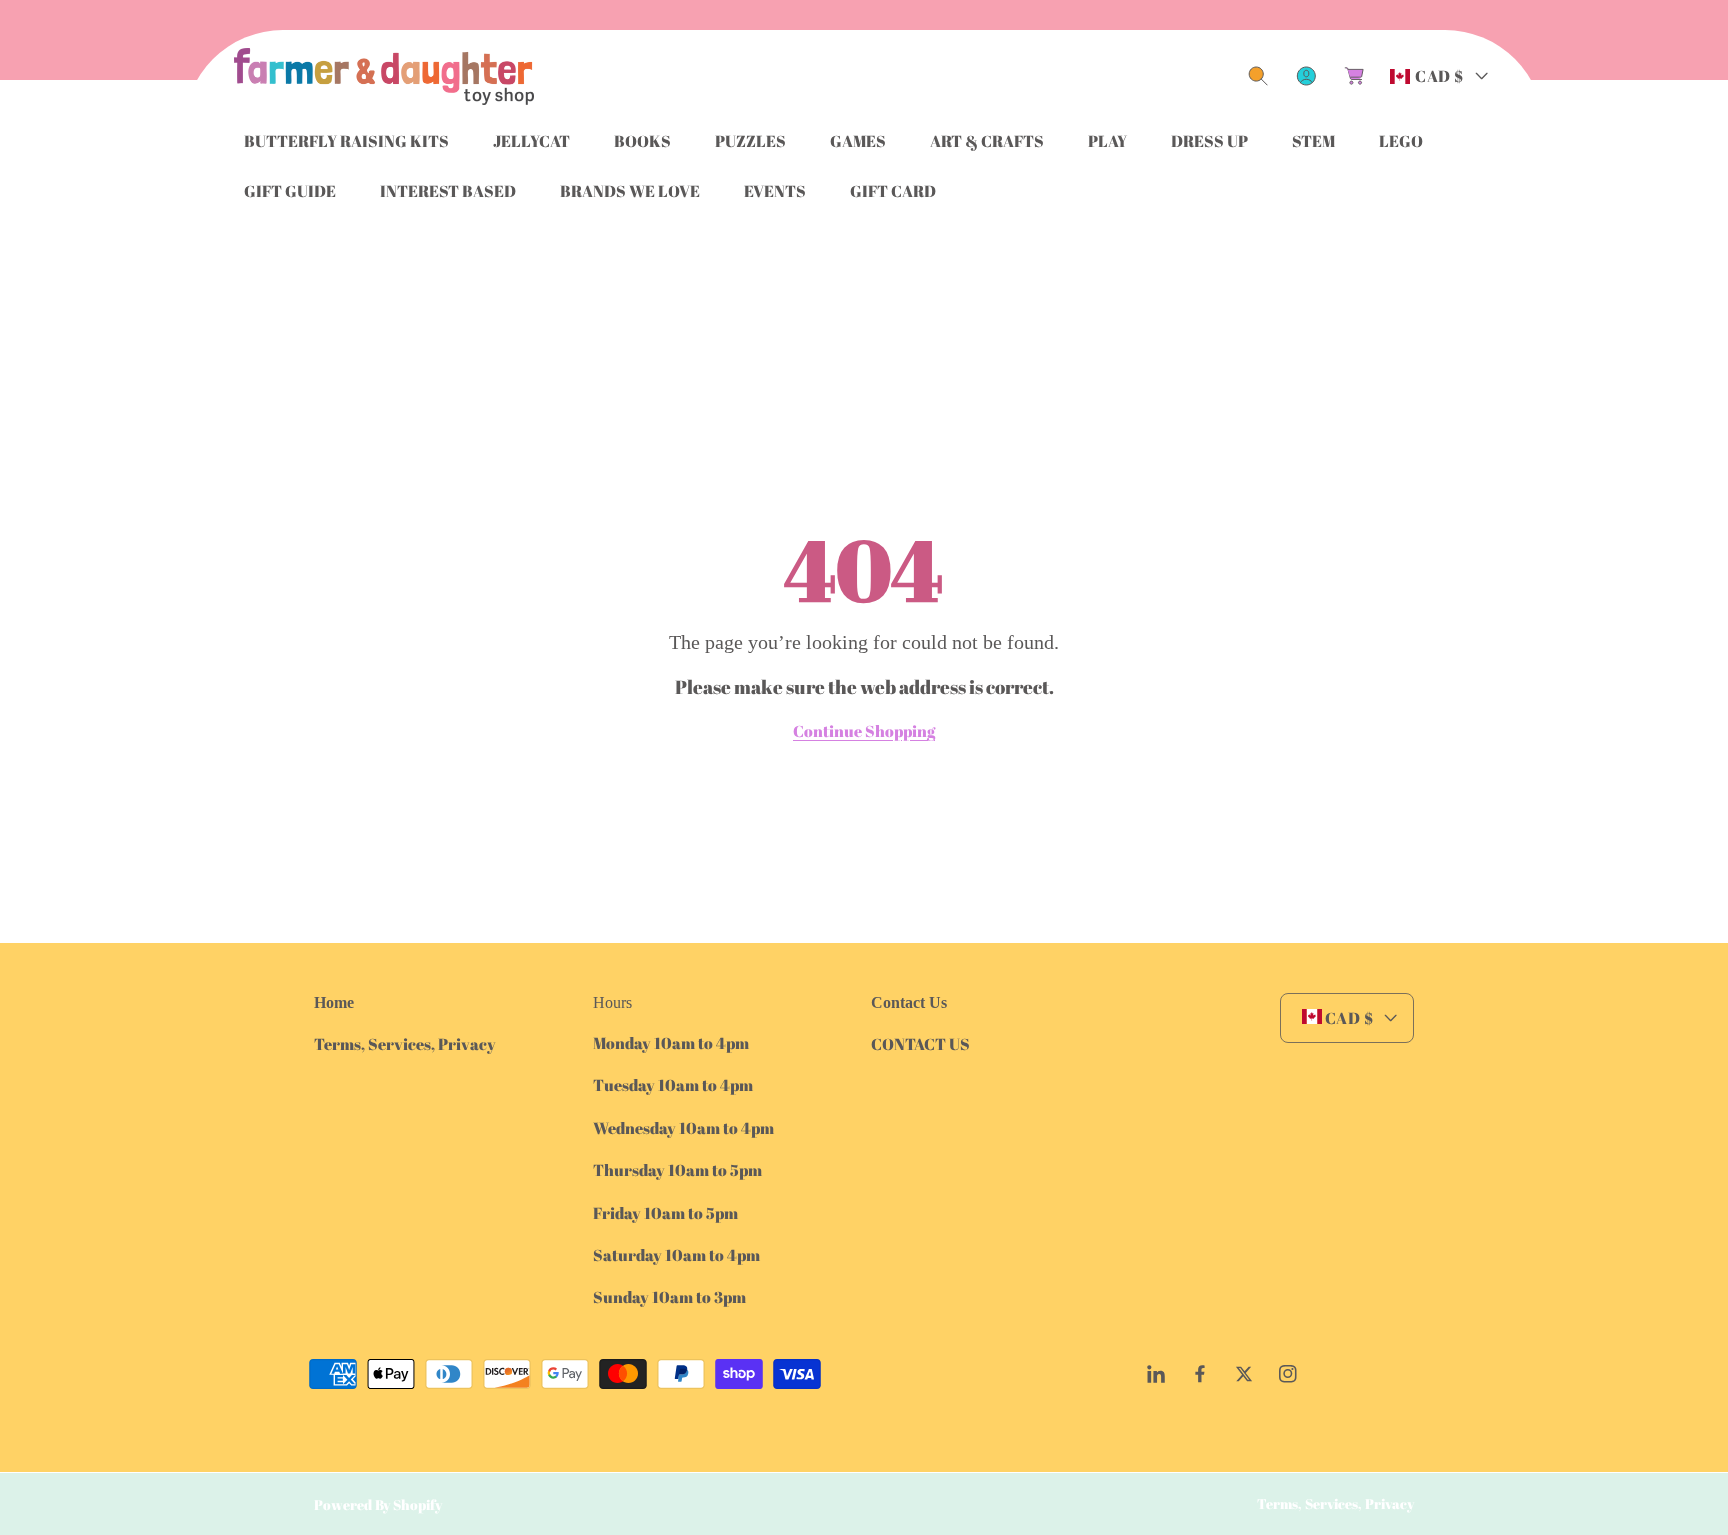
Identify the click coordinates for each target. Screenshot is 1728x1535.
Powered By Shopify (378, 1504)
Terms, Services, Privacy (405, 1044)
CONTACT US (920, 1044)
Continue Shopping (864, 731)
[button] (1258, 76)
